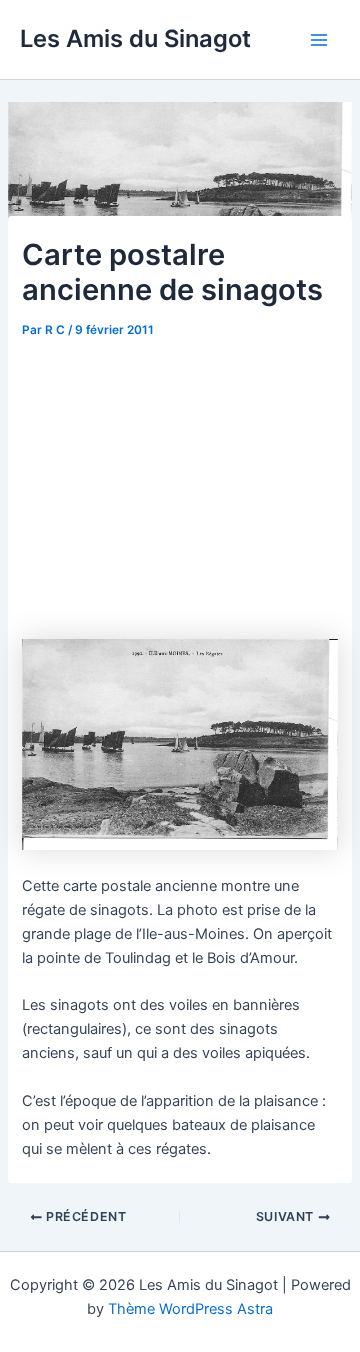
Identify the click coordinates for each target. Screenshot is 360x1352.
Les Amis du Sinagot (135, 38)
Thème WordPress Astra (190, 1309)
